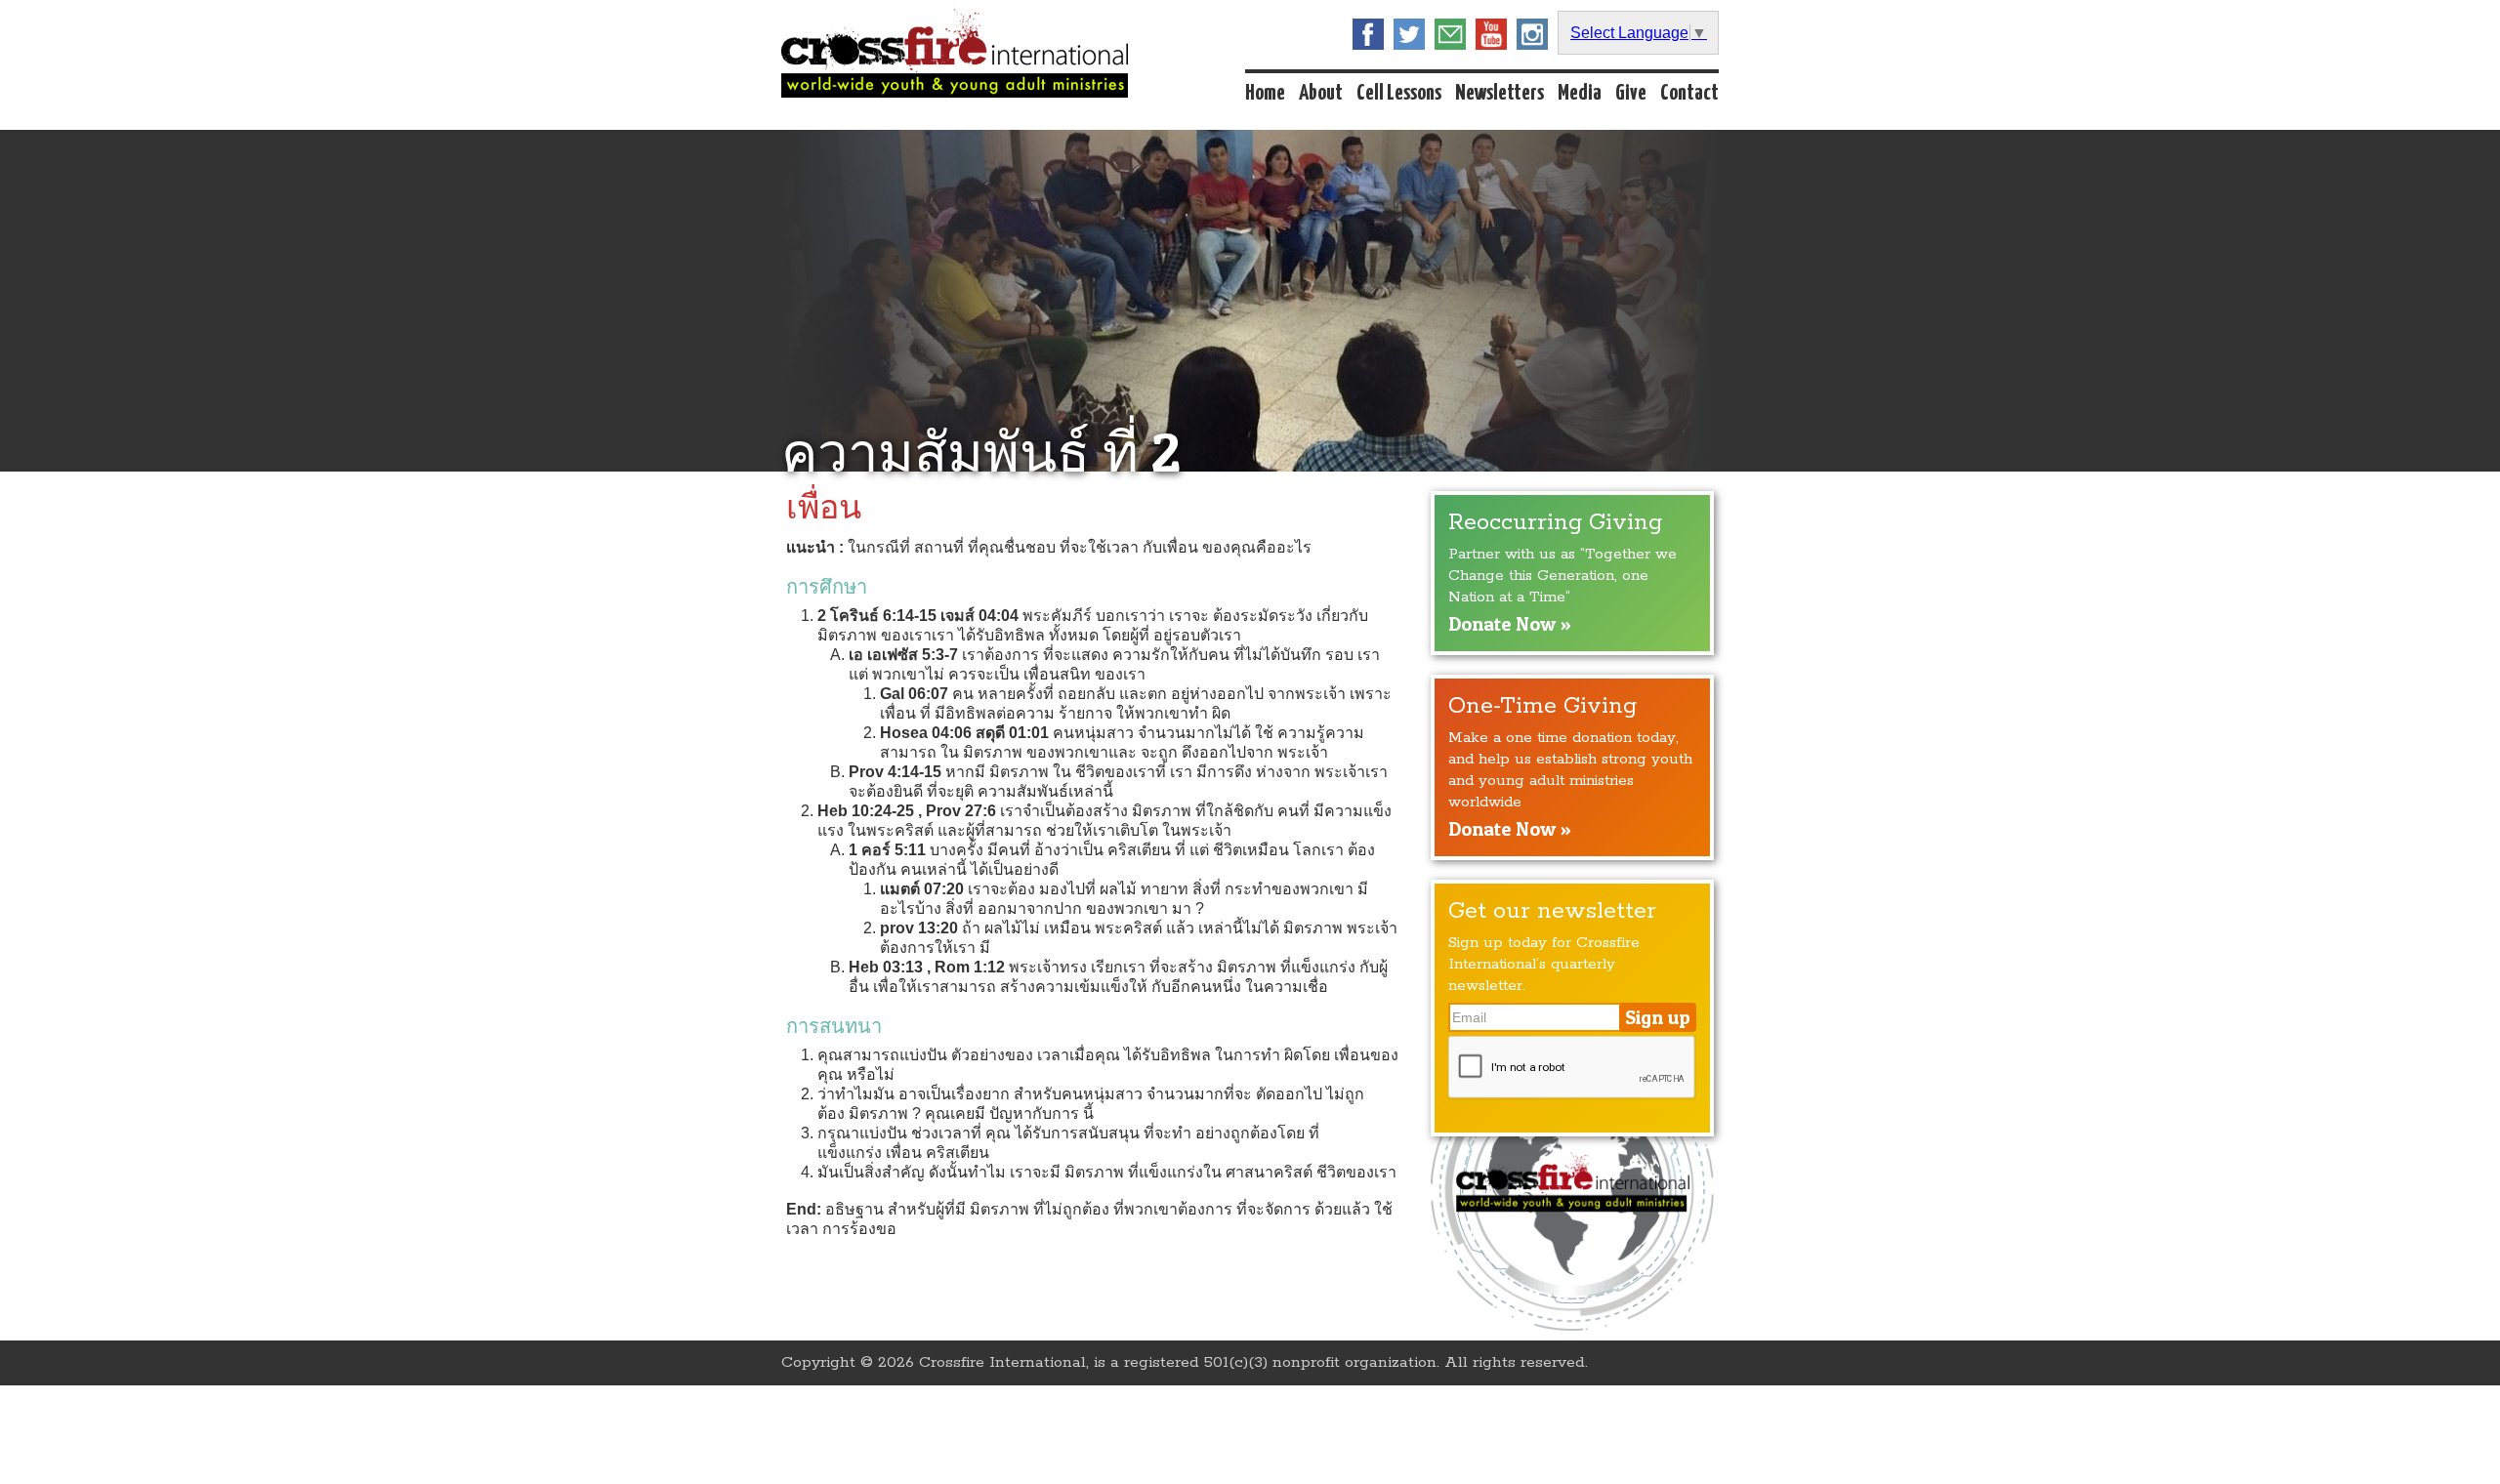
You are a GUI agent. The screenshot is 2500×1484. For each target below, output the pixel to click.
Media (1580, 93)
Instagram (1532, 34)
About (1321, 93)
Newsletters (1500, 93)
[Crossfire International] (955, 53)
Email (1450, 34)
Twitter (1409, 34)
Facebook (1368, 34)
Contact (1689, 93)
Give (1631, 93)
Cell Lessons (1399, 93)
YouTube (1491, 34)
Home (1265, 93)
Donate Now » (1510, 624)
